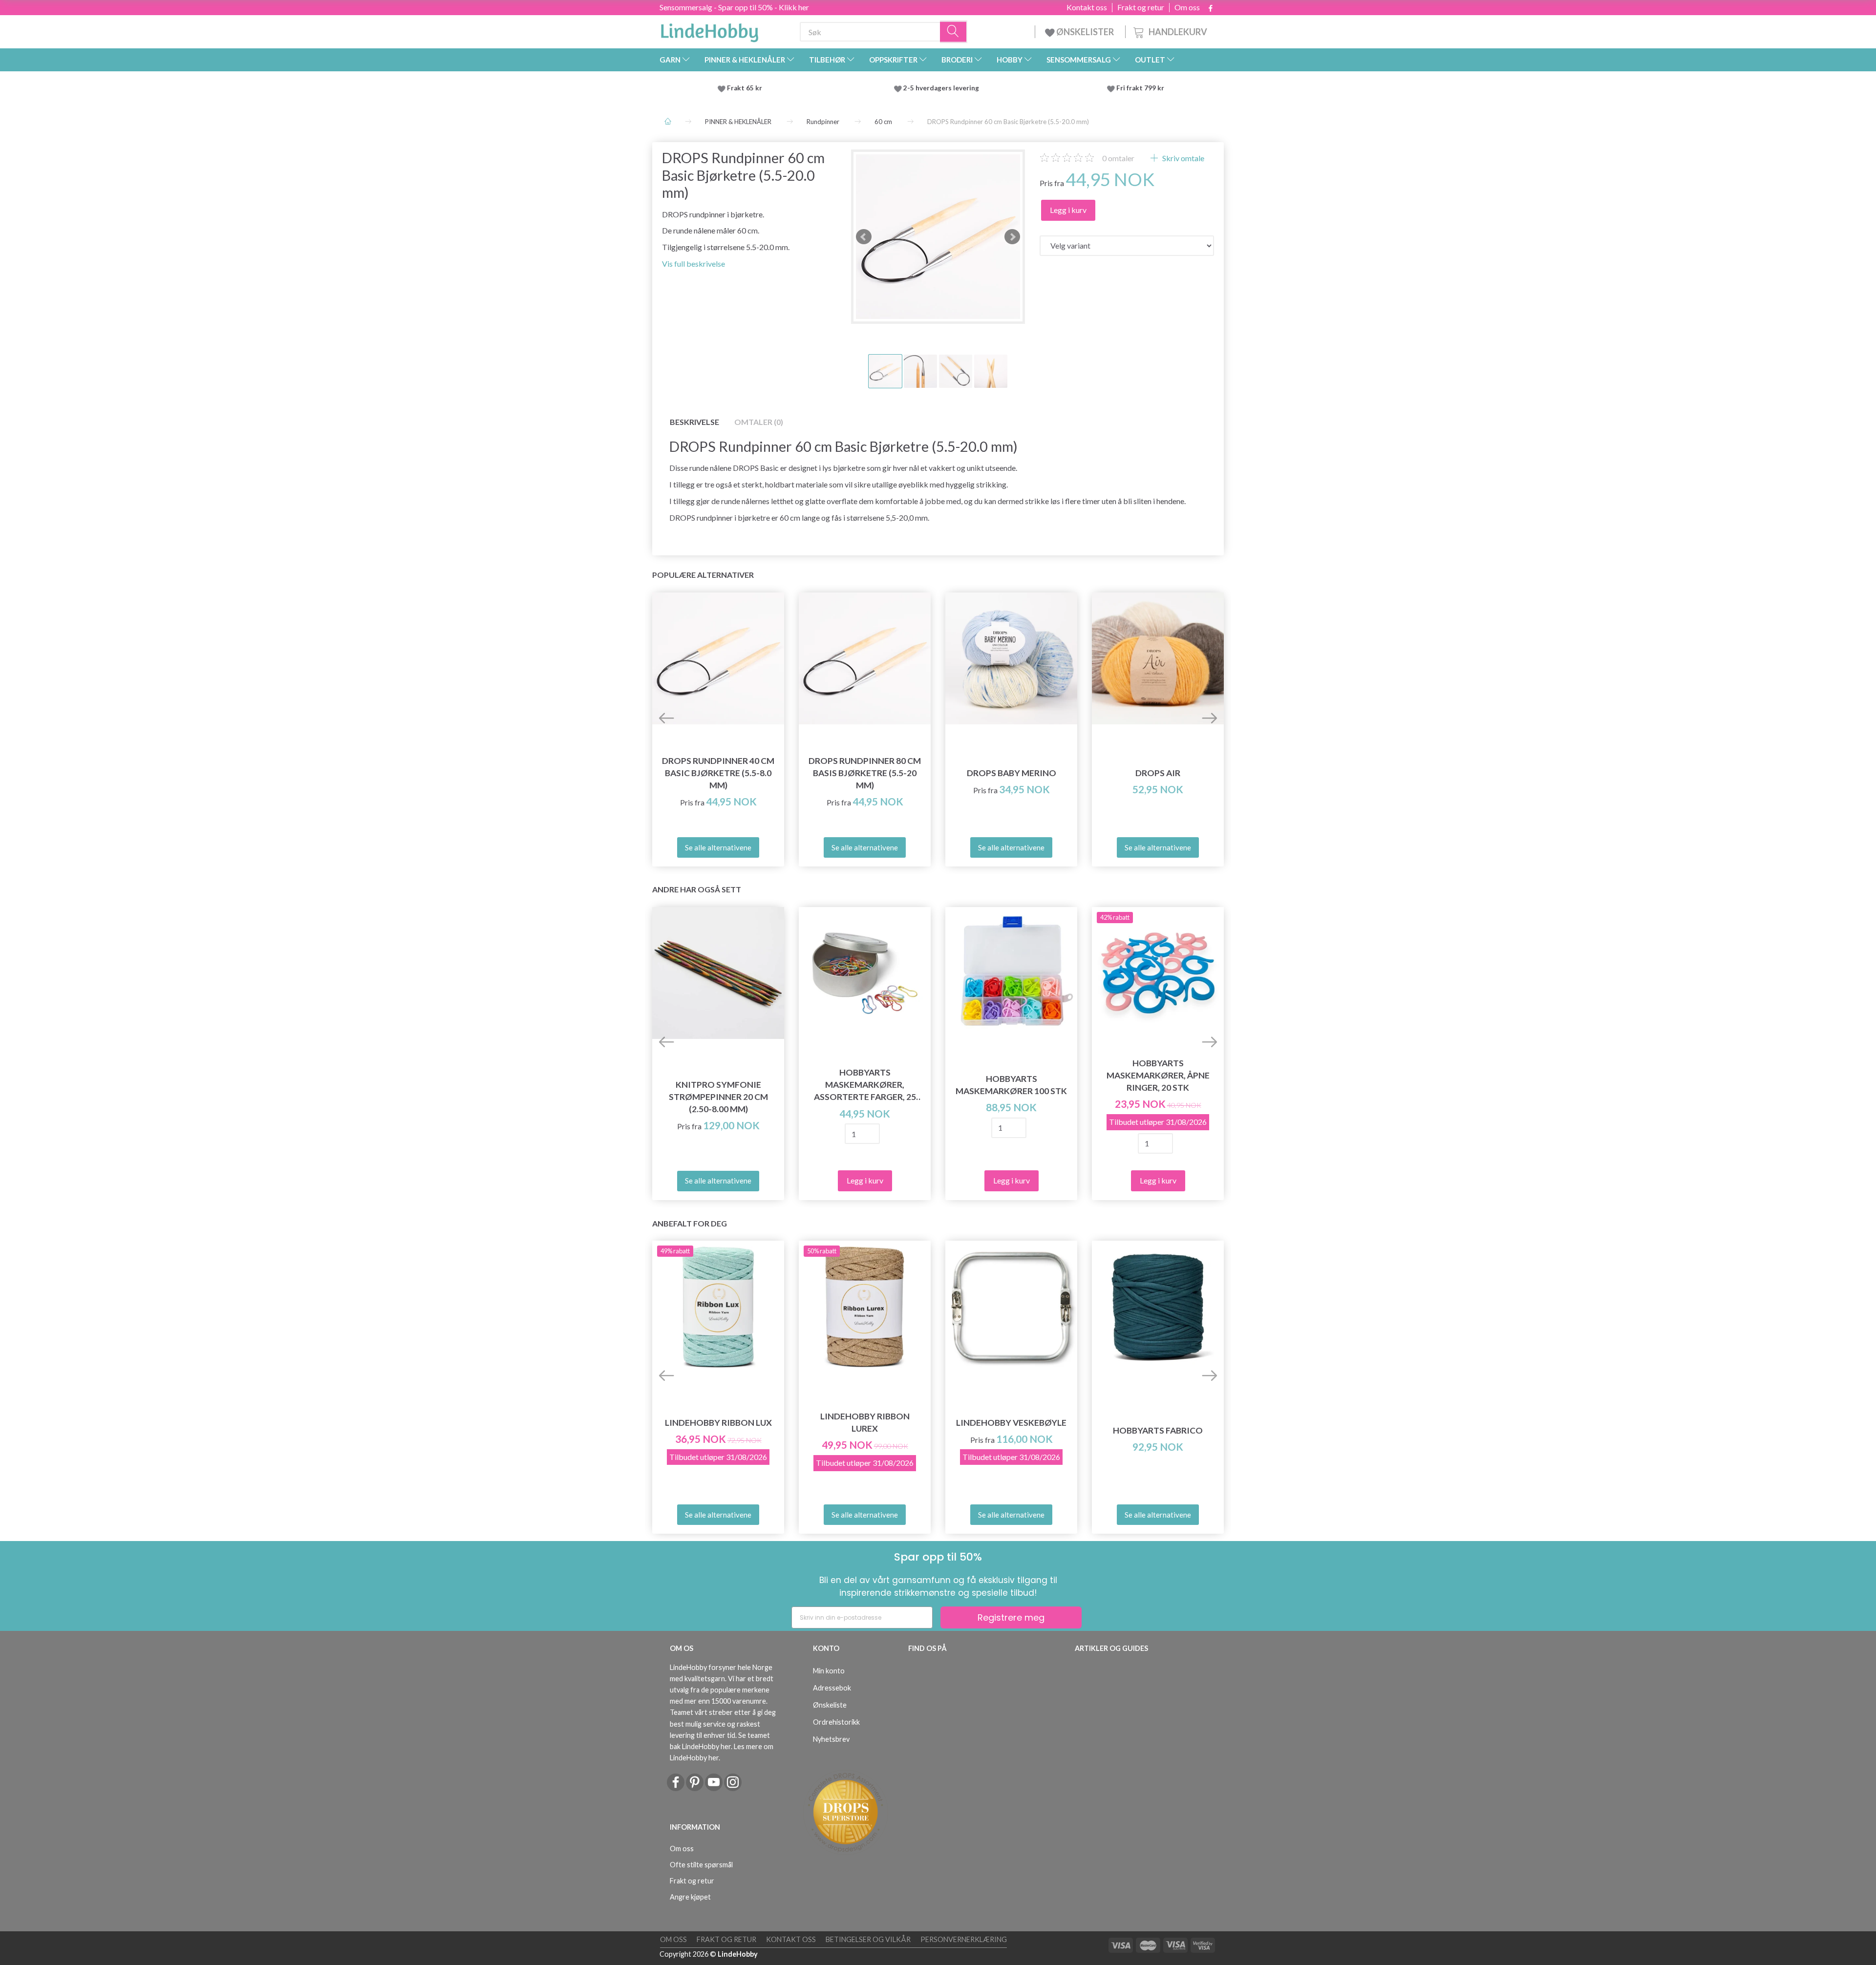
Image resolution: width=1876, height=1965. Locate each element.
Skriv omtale (1183, 158)
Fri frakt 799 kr (1140, 88)
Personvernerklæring (964, 1939)
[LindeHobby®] (709, 30)
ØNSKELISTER (1085, 32)
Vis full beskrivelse (693, 264)
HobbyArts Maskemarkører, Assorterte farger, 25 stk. (865, 1085)
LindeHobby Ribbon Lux (718, 1423)
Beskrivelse (694, 422)
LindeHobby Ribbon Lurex (865, 1422)
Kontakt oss (1087, 7)
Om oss (1187, 7)
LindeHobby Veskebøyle (1011, 1423)
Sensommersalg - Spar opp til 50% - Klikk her (734, 7)
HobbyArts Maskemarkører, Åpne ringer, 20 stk (1158, 1075)
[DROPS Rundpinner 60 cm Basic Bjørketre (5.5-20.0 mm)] (938, 237)
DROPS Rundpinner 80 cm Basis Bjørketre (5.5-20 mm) (865, 773)
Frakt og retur (1141, 7)
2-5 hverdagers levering (943, 88)
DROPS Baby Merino (1012, 773)
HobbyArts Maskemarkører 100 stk (1011, 1085)
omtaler (1118, 158)
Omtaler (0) (759, 422)
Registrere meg (1011, 1617)
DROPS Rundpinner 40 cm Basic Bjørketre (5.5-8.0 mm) (718, 773)
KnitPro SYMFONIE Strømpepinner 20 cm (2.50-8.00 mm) (718, 1097)
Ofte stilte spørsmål (701, 1865)
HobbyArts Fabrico (1158, 1430)
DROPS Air (1158, 773)
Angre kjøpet (690, 1897)
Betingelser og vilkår (868, 1939)
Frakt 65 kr (745, 88)
